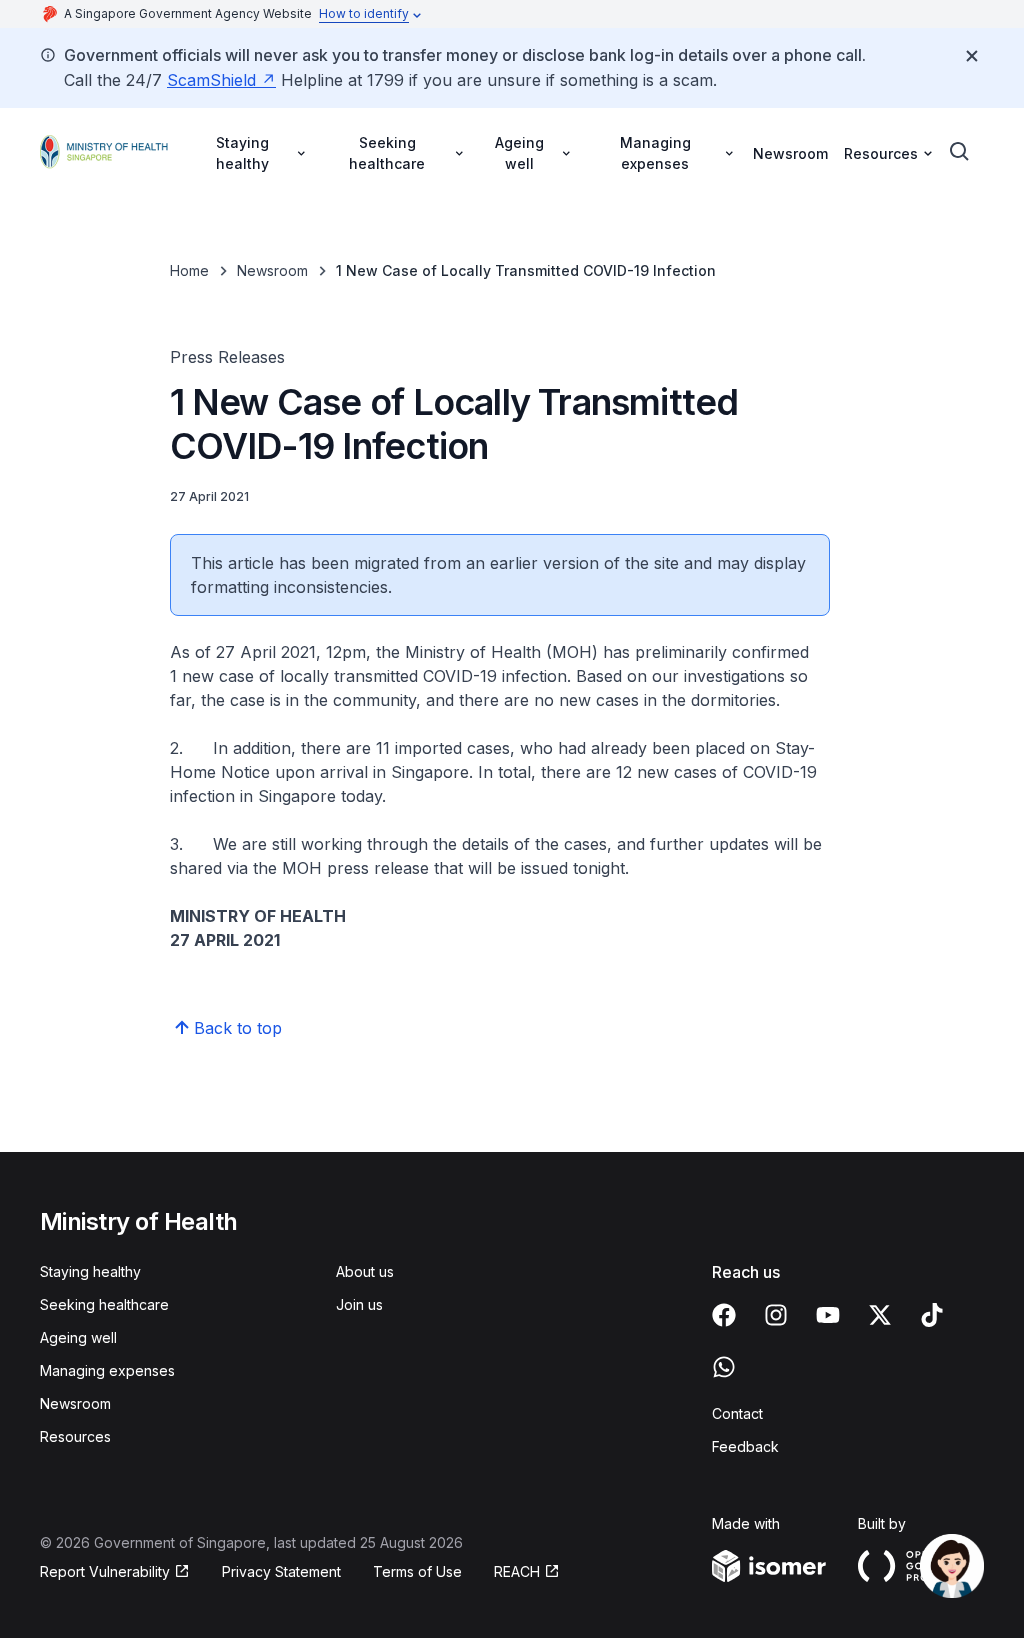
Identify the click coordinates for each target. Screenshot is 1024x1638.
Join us (359, 1304)
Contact (737, 1413)
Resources (75, 1436)
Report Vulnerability (105, 1571)
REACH (517, 1571)
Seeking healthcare (104, 1304)
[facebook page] (724, 1315)
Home (189, 270)
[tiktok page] (932, 1315)
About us (365, 1271)
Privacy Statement (281, 1571)
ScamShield (211, 80)
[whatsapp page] (724, 1367)
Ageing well (78, 1337)
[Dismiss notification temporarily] (972, 56)
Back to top (238, 1028)
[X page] (880, 1315)
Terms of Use (417, 1571)
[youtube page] (828, 1315)
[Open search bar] (960, 152)
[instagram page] (776, 1315)
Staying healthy (90, 1271)
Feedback (745, 1446)
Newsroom (790, 153)
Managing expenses (107, 1370)
